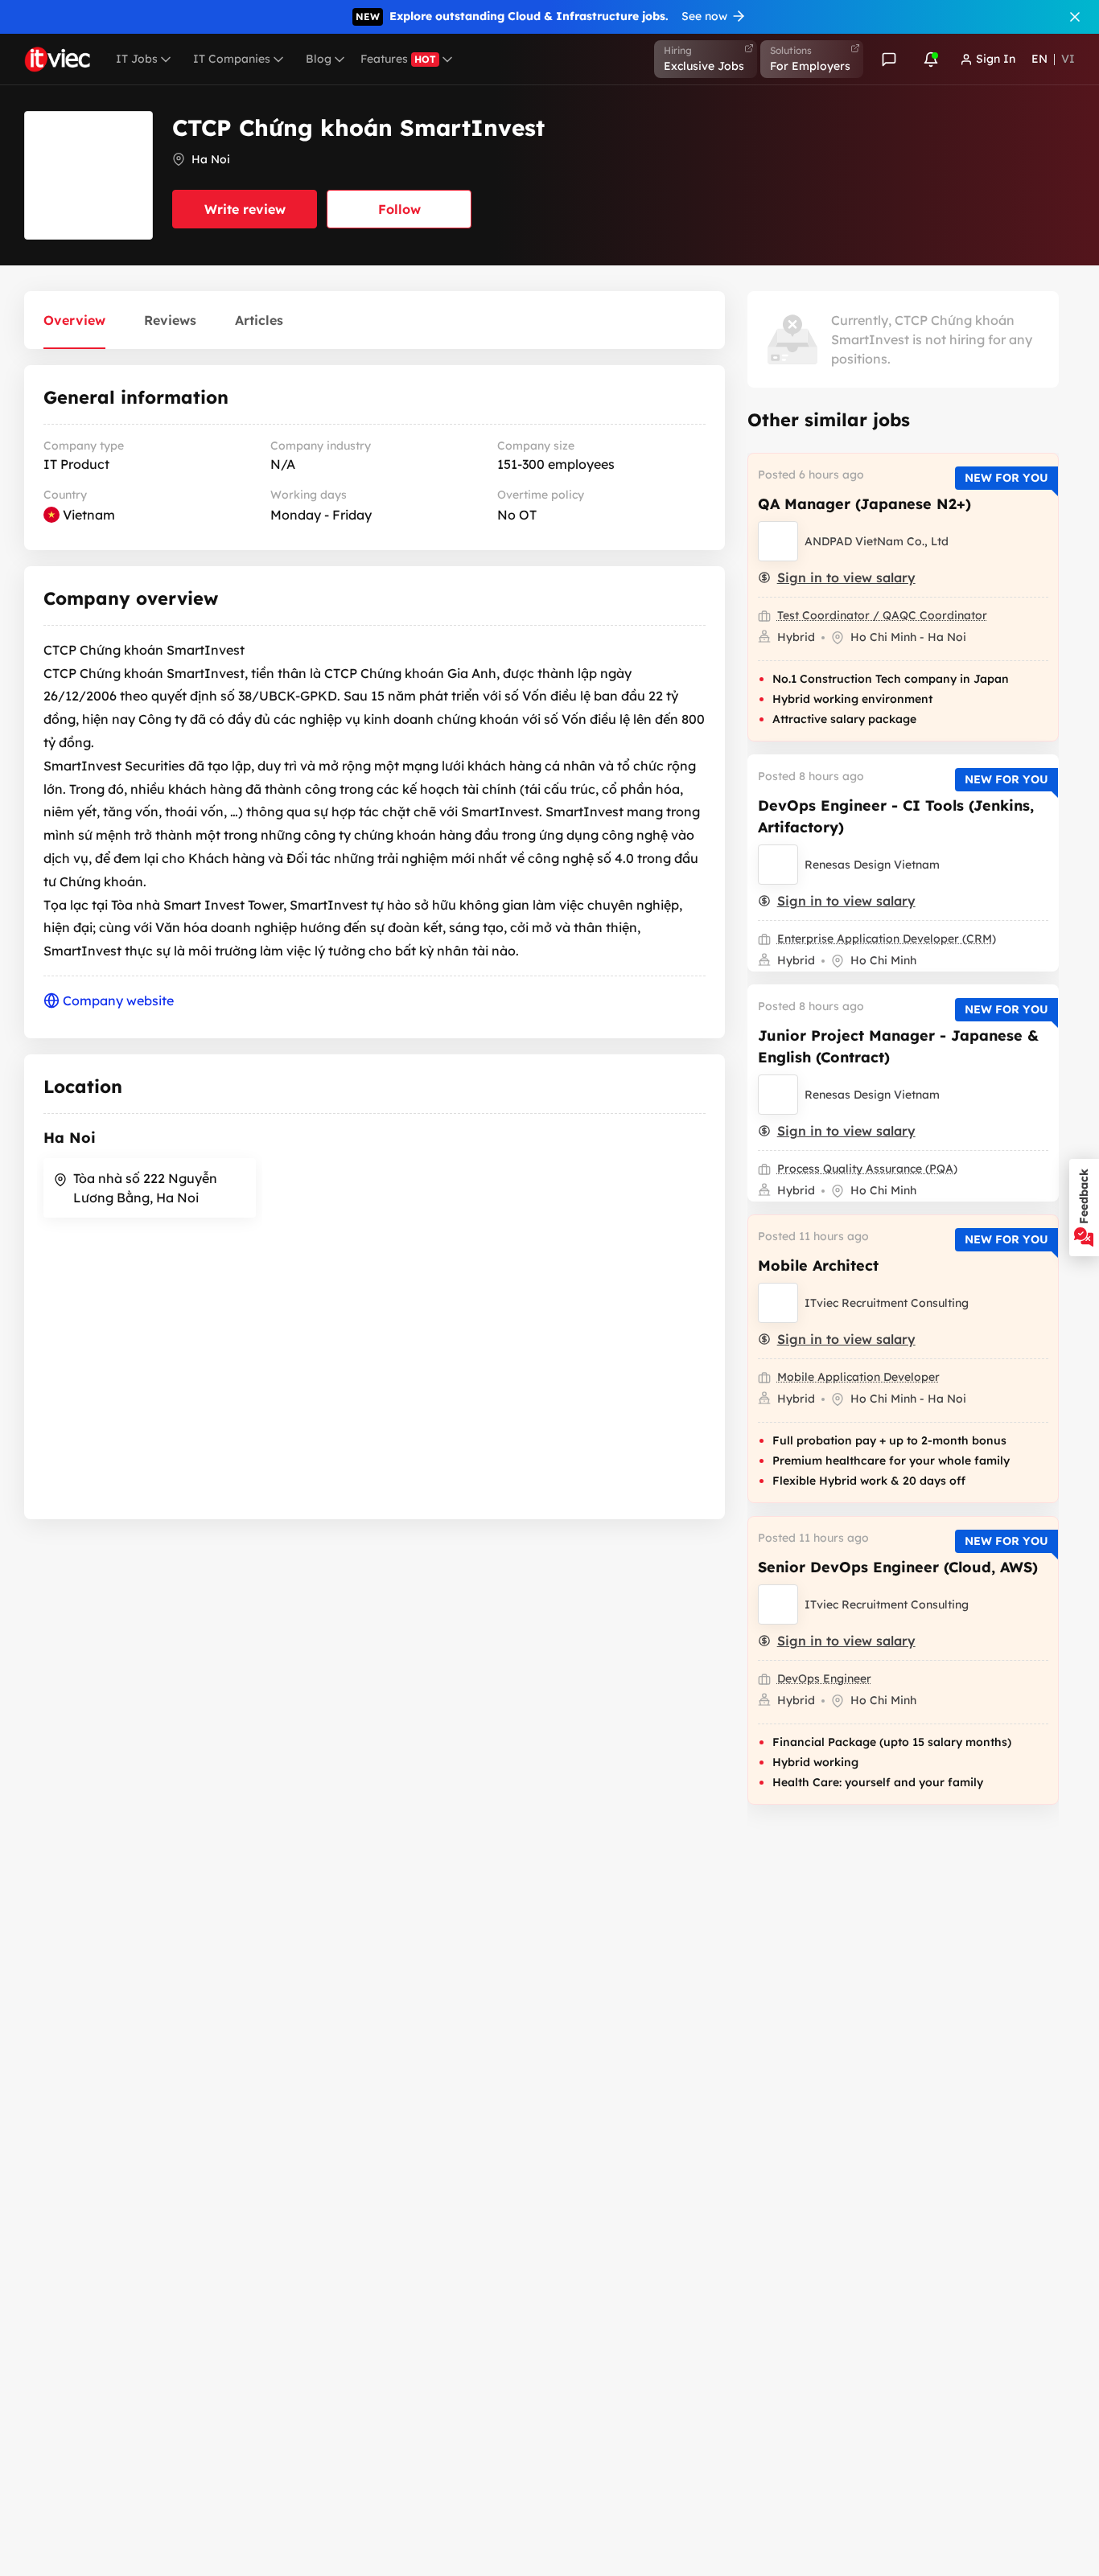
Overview (74, 320)
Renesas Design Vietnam (872, 865)
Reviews (170, 320)
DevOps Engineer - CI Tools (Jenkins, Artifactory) (896, 816)
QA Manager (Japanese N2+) (864, 504)
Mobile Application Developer (858, 1377)
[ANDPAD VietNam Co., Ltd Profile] (778, 541)
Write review (245, 209)
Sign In (996, 59)
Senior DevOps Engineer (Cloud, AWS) (898, 1567)
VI (1068, 59)
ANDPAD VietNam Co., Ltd (877, 541)
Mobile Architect (818, 1265)
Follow (399, 209)
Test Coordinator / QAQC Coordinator (882, 615)
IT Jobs (137, 59)
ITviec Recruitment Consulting (887, 1303)
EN (1039, 59)
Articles (259, 320)
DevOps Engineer (824, 1678)
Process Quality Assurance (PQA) (867, 1169)
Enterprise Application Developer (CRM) (887, 939)
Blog (319, 59)
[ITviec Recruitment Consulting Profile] (778, 1303)
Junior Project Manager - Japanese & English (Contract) (898, 1046)
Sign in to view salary (846, 577)
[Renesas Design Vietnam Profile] (778, 865)
